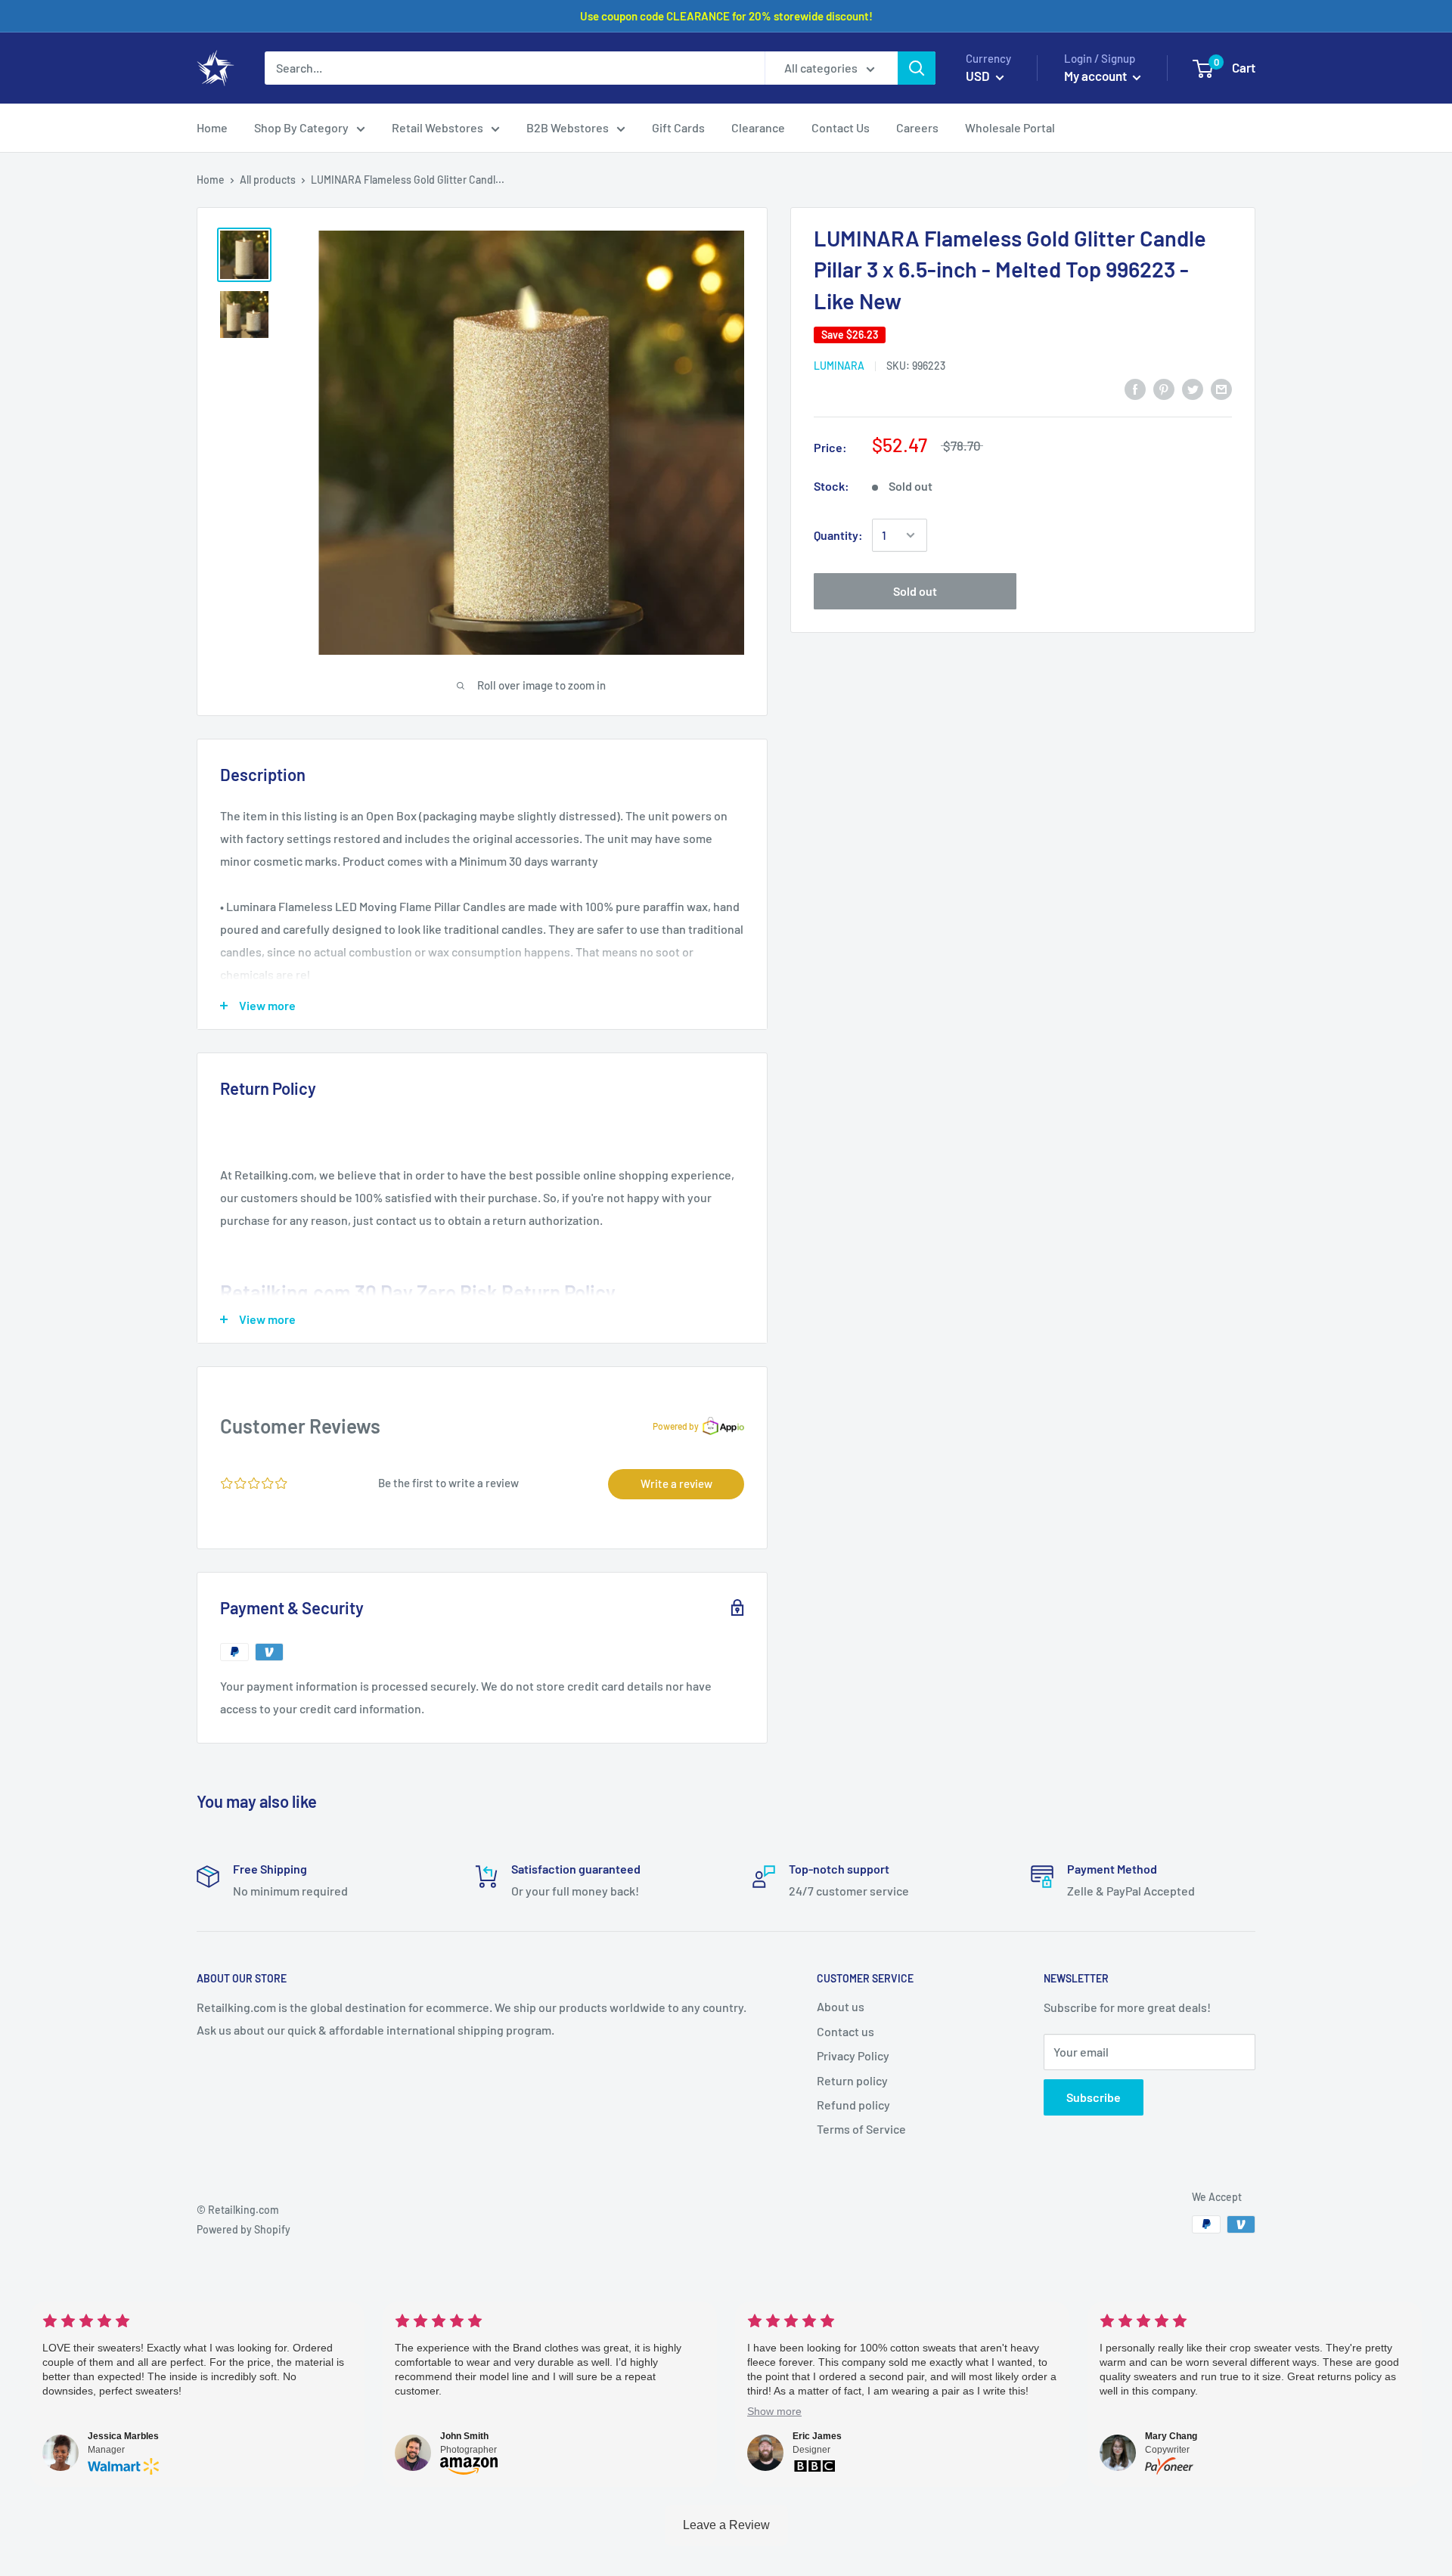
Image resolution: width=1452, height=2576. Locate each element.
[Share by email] (1221, 388)
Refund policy (853, 2105)
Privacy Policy (853, 2055)
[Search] (917, 68)
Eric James (817, 2436)
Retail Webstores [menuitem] (437, 127)
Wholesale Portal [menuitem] (1010, 127)
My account (1097, 76)
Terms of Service (861, 2129)
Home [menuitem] (212, 127)
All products (268, 180)
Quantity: (838, 535)
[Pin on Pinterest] (1164, 388)
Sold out (915, 591)
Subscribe (1094, 2097)
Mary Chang (1171, 2436)
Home (211, 180)
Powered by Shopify (244, 2229)
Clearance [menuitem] (758, 127)
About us (841, 2006)
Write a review (676, 1483)
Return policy (852, 2080)
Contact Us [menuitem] (841, 127)
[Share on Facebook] (1135, 388)
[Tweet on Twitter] (1193, 388)
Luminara (839, 366)
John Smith (464, 2436)
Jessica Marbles (123, 2436)
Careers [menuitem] (917, 127)
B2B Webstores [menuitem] (568, 127)
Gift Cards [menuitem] (678, 127)
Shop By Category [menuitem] (301, 127)
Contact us (845, 2031)
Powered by (676, 1426)
